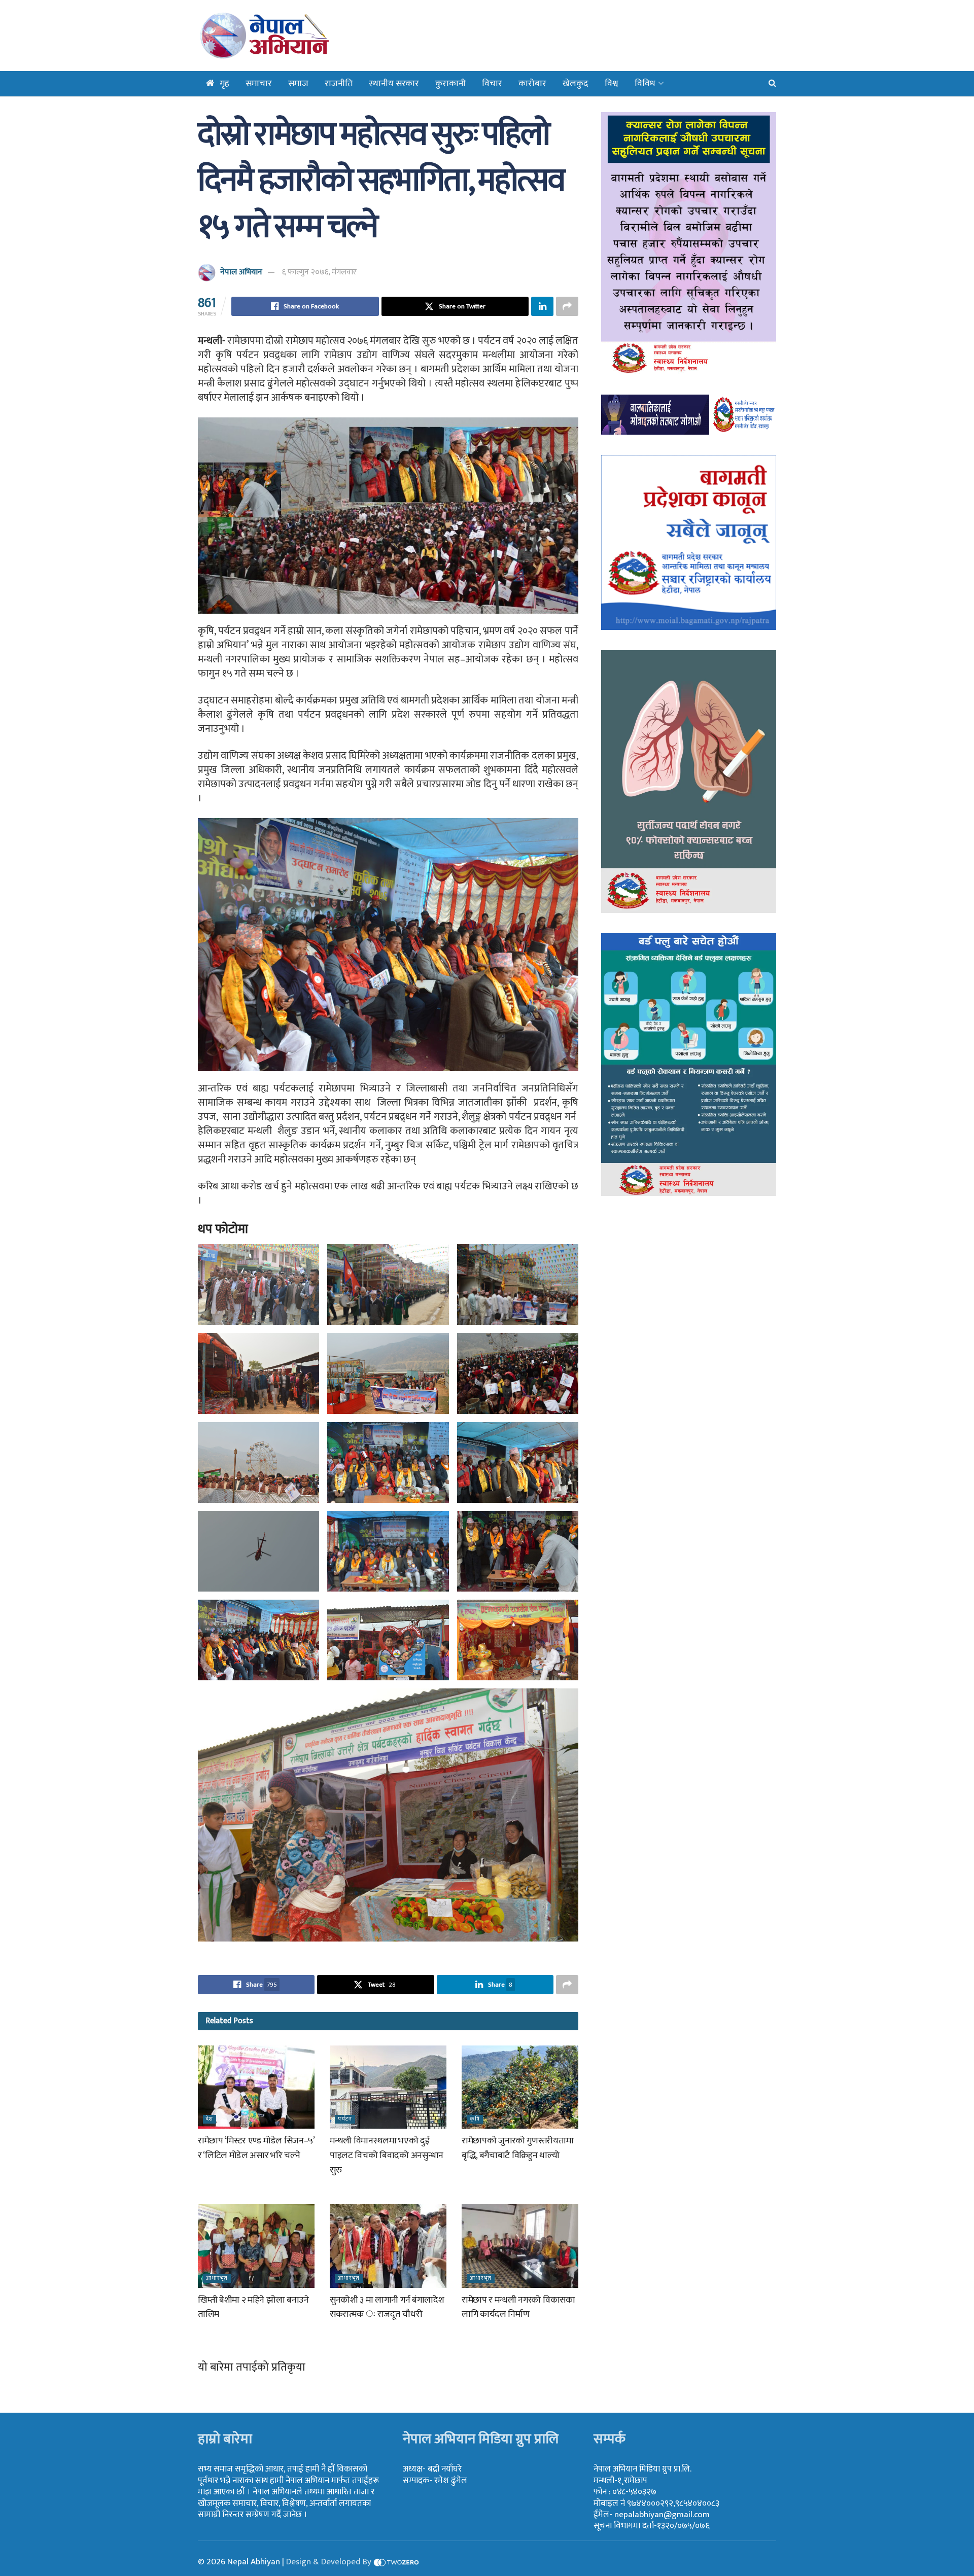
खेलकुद (576, 84)
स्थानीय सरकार (394, 84)
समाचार (259, 84)
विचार (492, 84)
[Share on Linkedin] (542, 306)
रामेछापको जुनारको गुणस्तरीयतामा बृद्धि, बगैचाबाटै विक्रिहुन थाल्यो (517, 2148)
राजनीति (339, 84)
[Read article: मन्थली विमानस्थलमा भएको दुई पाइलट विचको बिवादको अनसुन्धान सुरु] (388, 2087)
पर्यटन (345, 2119)
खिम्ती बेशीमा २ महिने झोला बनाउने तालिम (253, 2307)
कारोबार (532, 84)
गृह (224, 84)
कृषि (475, 2119)
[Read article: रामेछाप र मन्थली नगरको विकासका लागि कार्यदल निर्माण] (520, 2246)
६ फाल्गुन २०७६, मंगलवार (319, 272)
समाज (298, 84)
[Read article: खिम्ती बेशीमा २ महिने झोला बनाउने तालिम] (256, 2246)
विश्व (612, 84)
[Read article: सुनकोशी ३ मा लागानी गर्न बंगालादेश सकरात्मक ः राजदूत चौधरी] (388, 2246)
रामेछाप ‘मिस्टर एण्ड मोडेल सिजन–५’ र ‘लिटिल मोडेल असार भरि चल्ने (256, 2148)
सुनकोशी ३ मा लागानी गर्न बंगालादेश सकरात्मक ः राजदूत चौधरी (387, 2307)
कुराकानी (450, 84)
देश (210, 2119)
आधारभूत (217, 2279)
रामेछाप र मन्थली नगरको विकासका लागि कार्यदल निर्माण (518, 2307)
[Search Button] (772, 84)
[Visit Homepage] (291, 36)
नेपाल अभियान (241, 272)
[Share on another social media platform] (567, 306)
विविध (645, 84)
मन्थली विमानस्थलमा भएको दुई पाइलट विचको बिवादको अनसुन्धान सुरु (387, 2156)
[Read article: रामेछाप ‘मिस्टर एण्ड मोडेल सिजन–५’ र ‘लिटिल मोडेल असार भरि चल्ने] (256, 2087)
